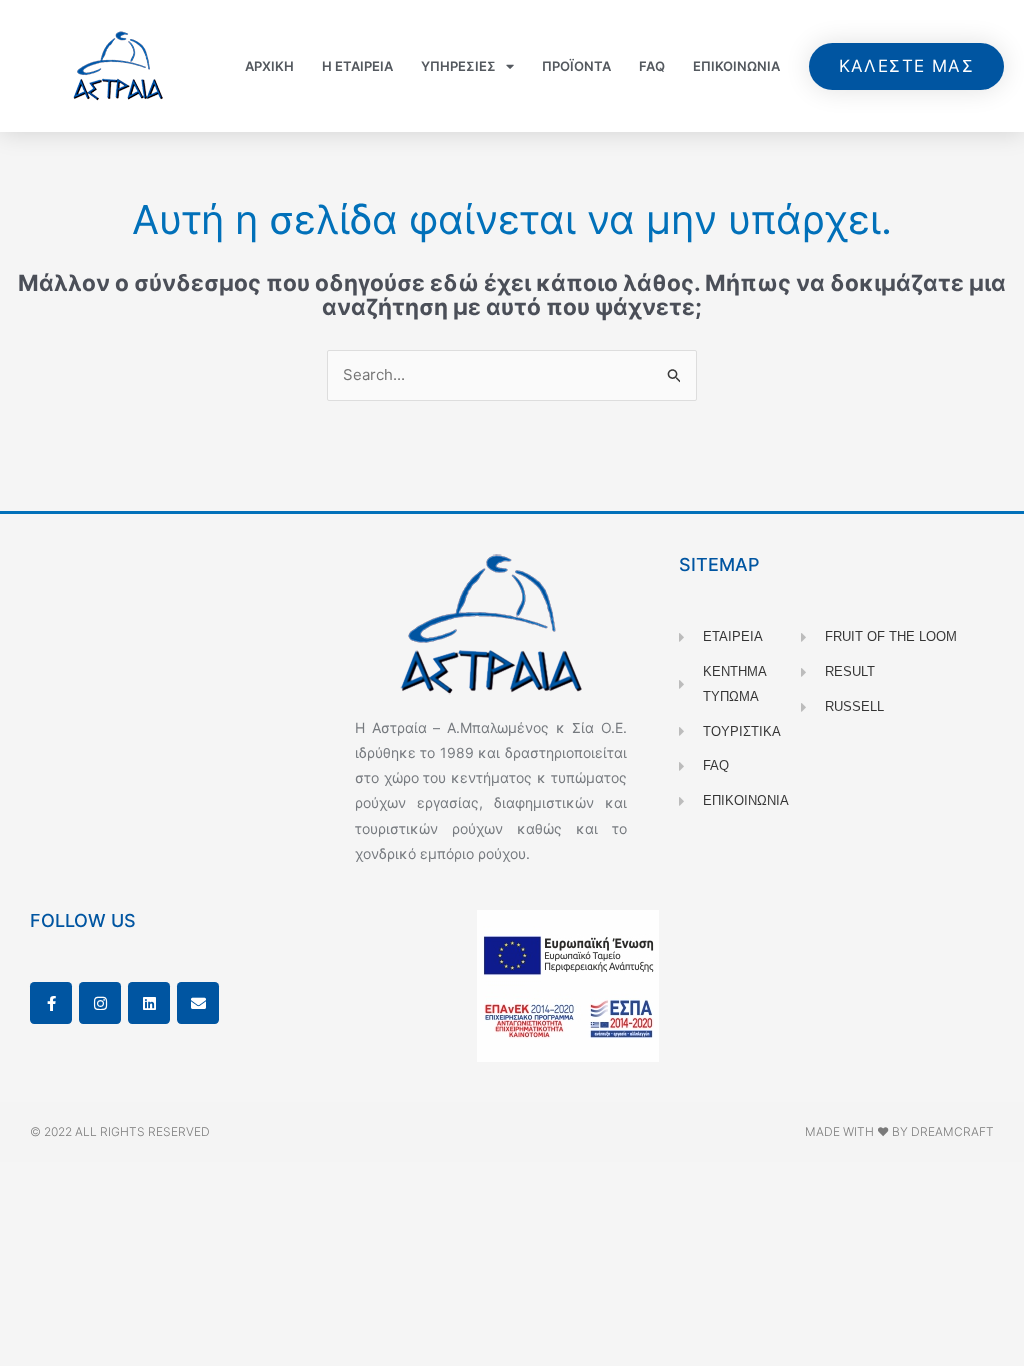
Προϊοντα (576, 66)
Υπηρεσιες (458, 66)
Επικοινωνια (736, 66)
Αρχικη (269, 66)
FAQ (652, 66)
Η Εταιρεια (357, 66)
